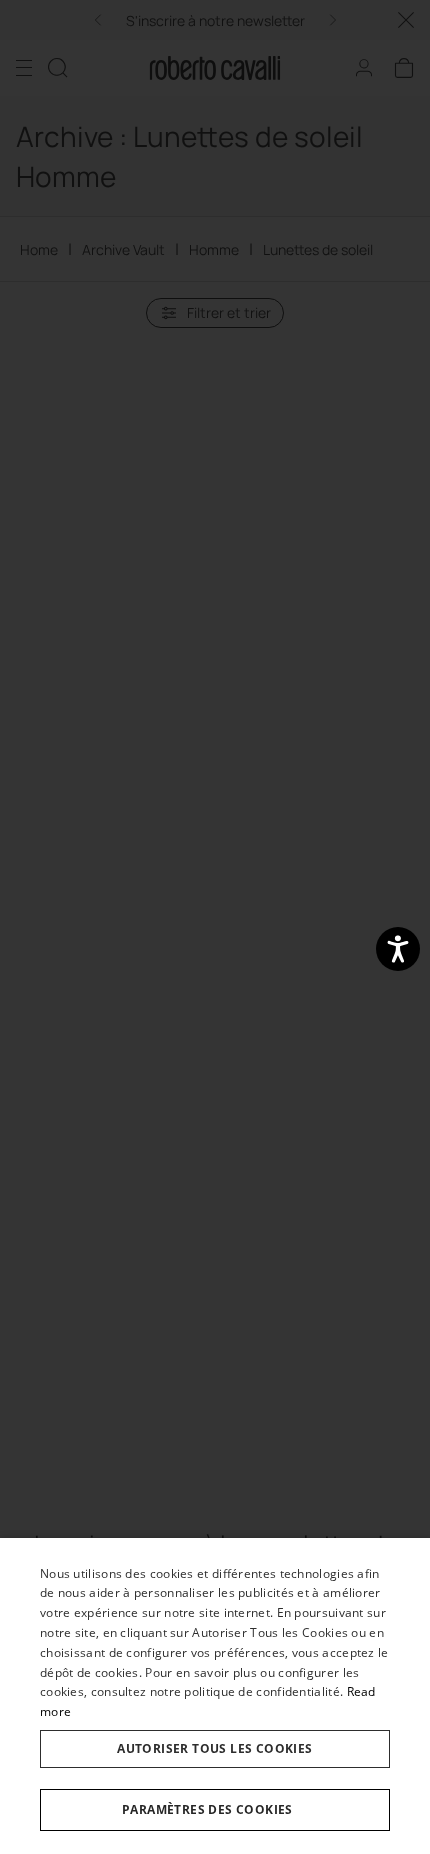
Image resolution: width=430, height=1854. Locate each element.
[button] (215, 1810)
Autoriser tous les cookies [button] (214, 1748)
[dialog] (215, 1696)
